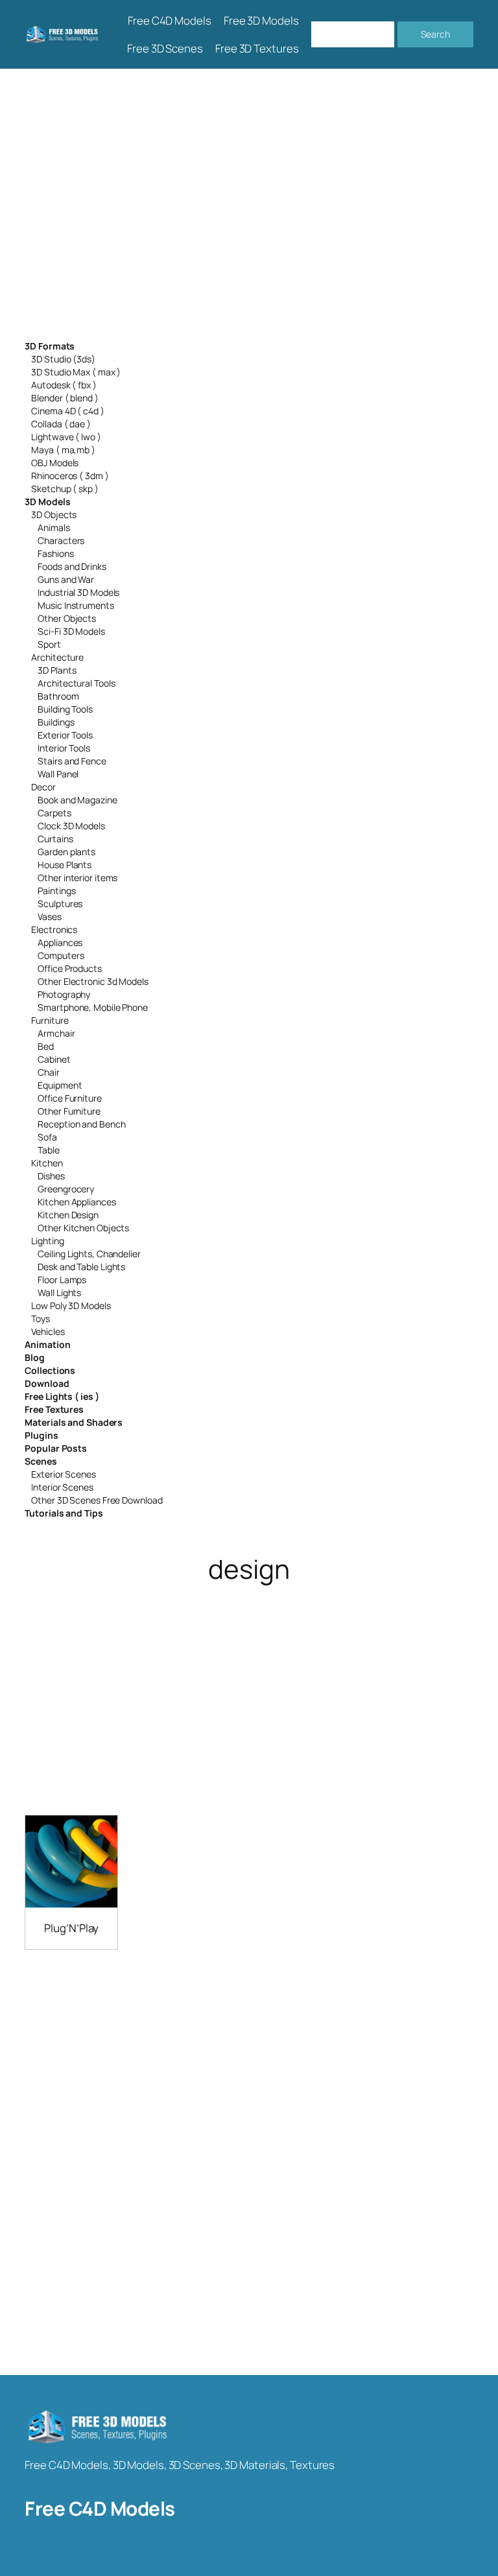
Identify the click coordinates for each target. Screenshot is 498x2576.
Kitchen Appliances (77, 1202)
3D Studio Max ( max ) (76, 372)
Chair (49, 1072)
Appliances (60, 942)
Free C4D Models (100, 2508)
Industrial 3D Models (78, 592)
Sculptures (60, 904)
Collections (50, 1370)
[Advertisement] (249, 205)
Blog (35, 1357)
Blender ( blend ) (65, 398)
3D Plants (57, 670)
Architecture (57, 657)
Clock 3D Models (71, 826)
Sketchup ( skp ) (65, 489)
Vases (50, 916)
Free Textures (54, 1409)
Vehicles (48, 1331)
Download (47, 1383)
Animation (47, 1344)
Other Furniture (69, 1111)
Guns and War (66, 579)
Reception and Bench (81, 1124)
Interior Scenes (62, 1487)
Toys (41, 1318)
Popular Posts (56, 1448)
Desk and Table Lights (81, 1267)
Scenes (41, 1461)
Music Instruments (76, 605)
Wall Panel (58, 774)
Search (435, 34)
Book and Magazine (77, 800)
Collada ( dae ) (61, 424)
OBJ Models (55, 463)
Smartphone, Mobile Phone (93, 1007)
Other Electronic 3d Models (93, 981)
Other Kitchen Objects (83, 1228)
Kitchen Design (68, 1215)
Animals (53, 527)
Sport (49, 644)
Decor (43, 787)
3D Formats (50, 346)
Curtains (55, 839)
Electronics (54, 929)
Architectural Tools (76, 683)
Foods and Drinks (72, 566)
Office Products (70, 968)
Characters (61, 540)
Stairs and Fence (72, 761)
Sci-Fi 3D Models (71, 631)
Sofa (47, 1137)
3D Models (47, 502)
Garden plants (66, 852)
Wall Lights (59, 1293)
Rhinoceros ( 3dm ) (70, 476)
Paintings (56, 891)
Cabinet (54, 1059)
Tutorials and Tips (64, 1513)
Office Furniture (69, 1098)
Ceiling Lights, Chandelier (89, 1254)
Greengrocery (66, 1189)
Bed (46, 1046)
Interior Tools (64, 748)
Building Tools (65, 709)
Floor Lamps (62, 1280)
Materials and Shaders (74, 1422)
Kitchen (47, 1163)
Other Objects (67, 618)
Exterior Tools (65, 735)
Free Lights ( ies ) (62, 1396)
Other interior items (77, 878)
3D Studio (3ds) (63, 359)
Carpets (54, 813)
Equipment (60, 1085)
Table (49, 1150)
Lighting (47, 1241)
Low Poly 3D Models (71, 1306)
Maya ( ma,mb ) (63, 450)
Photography (64, 994)
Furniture (50, 1020)
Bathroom (58, 696)
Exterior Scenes (64, 1474)
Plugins (41, 1435)
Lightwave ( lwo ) (66, 437)
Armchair (56, 1033)
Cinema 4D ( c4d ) (67, 411)
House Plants (65, 865)
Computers (61, 955)
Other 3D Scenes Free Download (97, 1500)
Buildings (56, 722)
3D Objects (54, 514)
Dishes (51, 1176)
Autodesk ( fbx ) (64, 385)
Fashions (55, 553)
